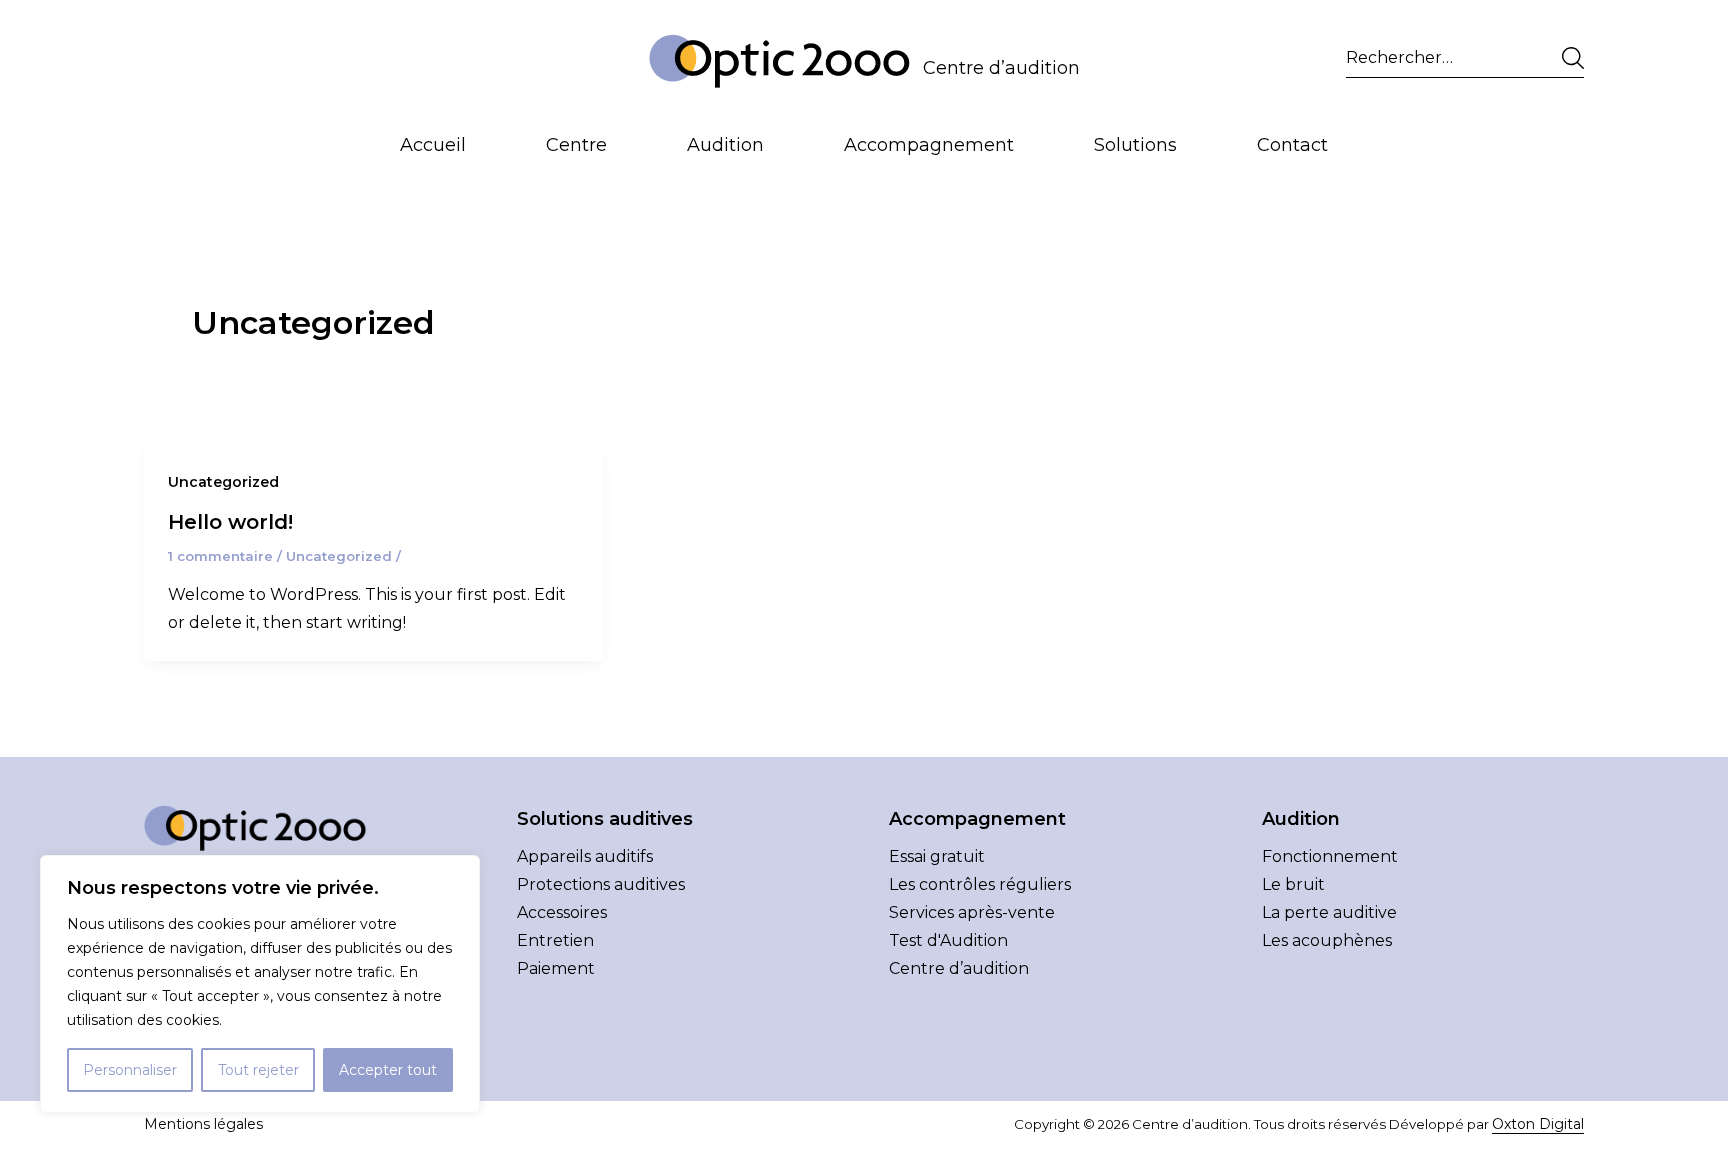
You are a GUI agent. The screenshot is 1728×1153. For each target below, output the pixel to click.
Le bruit (1293, 884)
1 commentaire (220, 556)
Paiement (556, 968)
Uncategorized (223, 482)
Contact (1292, 145)
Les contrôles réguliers (980, 884)
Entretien (555, 940)
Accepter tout (388, 1070)
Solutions (1135, 145)
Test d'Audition (948, 940)
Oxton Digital (1538, 1124)
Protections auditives (601, 884)
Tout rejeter (258, 1070)
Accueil (433, 145)
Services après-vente (972, 912)
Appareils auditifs (585, 856)
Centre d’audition (1001, 68)
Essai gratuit (937, 856)
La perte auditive (1329, 912)
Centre (576, 145)
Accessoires (562, 912)
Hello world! (230, 522)
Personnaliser (130, 1070)
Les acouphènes (1327, 940)
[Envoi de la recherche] (1569, 58)
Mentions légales (203, 1124)
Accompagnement (929, 145)
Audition (725, 145)
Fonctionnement (1330, 856)
